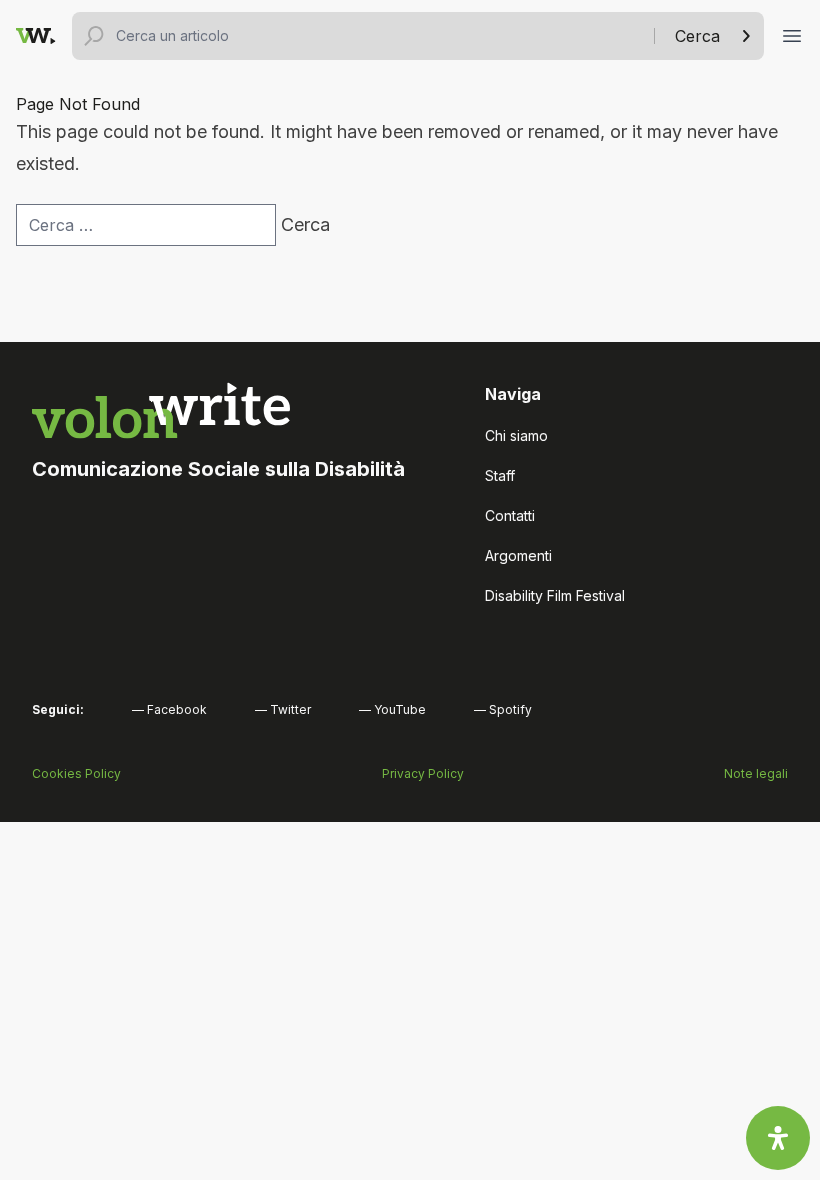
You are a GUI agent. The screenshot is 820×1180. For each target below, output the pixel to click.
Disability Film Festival (555, 595)
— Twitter (283, 709)
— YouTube (392, 709)
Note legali (756, 773)
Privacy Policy (423, 773)
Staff (500, 475)
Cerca (697, 36)
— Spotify (503, 709)
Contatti (510, 515)
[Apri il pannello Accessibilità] (778, 1138)
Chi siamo (516, 435)
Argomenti (518, 555)
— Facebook (169, 709)
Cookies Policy (76, 773)
